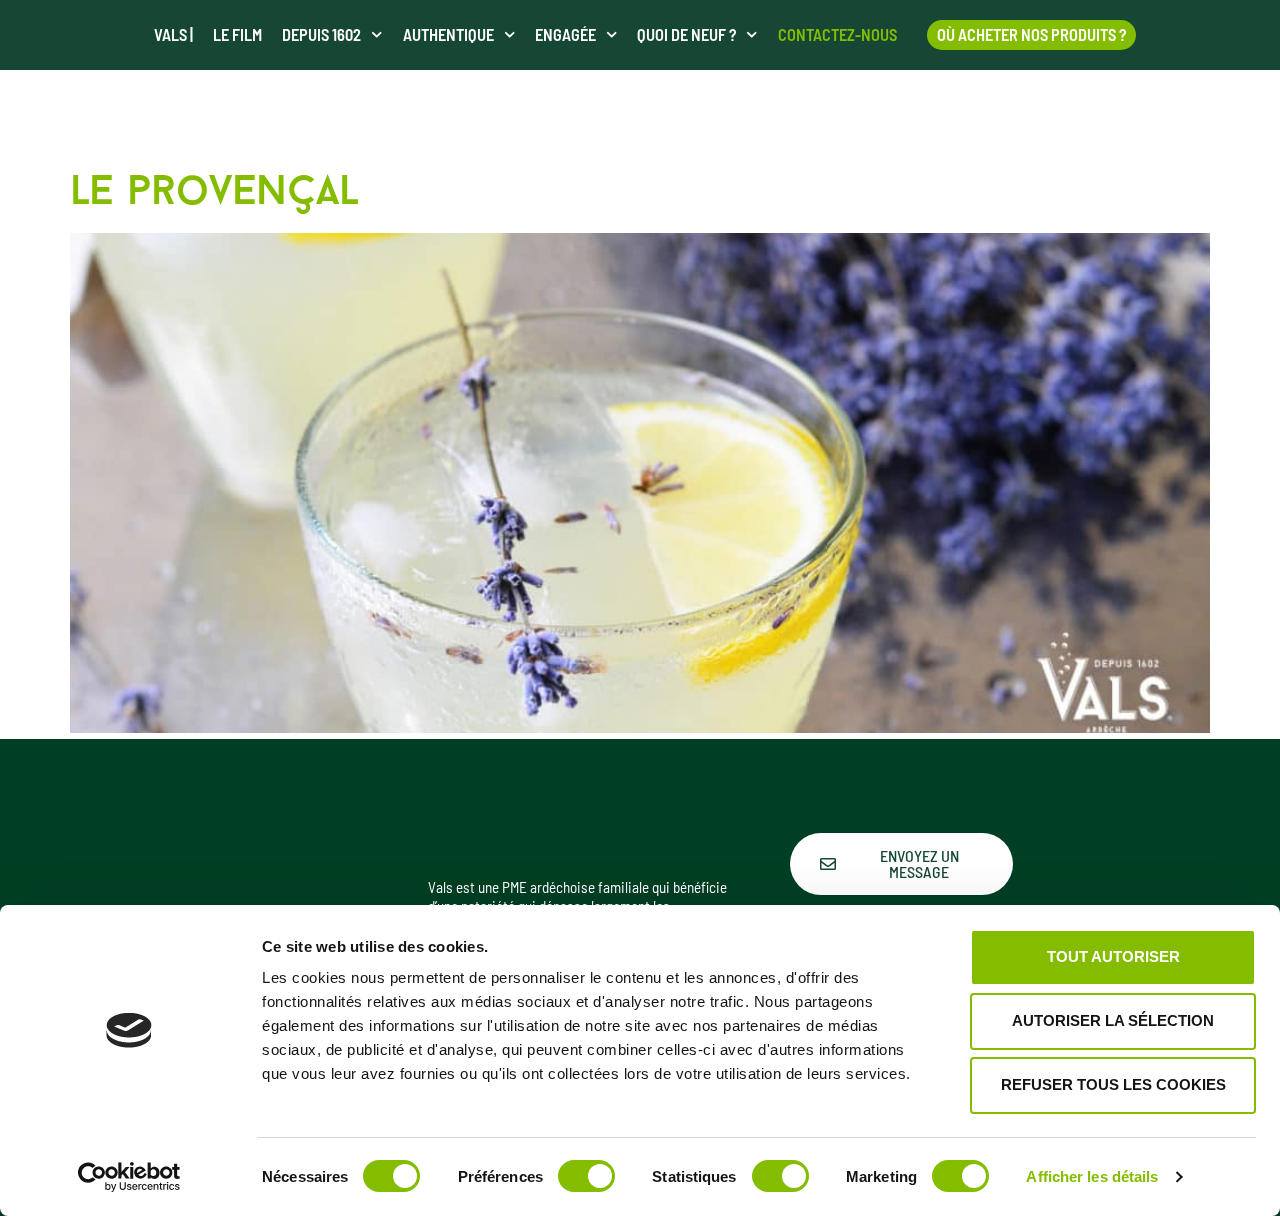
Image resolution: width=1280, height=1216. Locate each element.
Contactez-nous (837, 34)
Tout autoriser (1113, 956)
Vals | (173, 34)
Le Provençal (215, 193)
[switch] (586, 1176)
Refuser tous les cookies (1113, 1084)
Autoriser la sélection (1113, 1020)
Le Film (237, 34)
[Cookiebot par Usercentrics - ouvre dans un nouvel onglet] (129, 1177)
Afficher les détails (1092, 1176)
